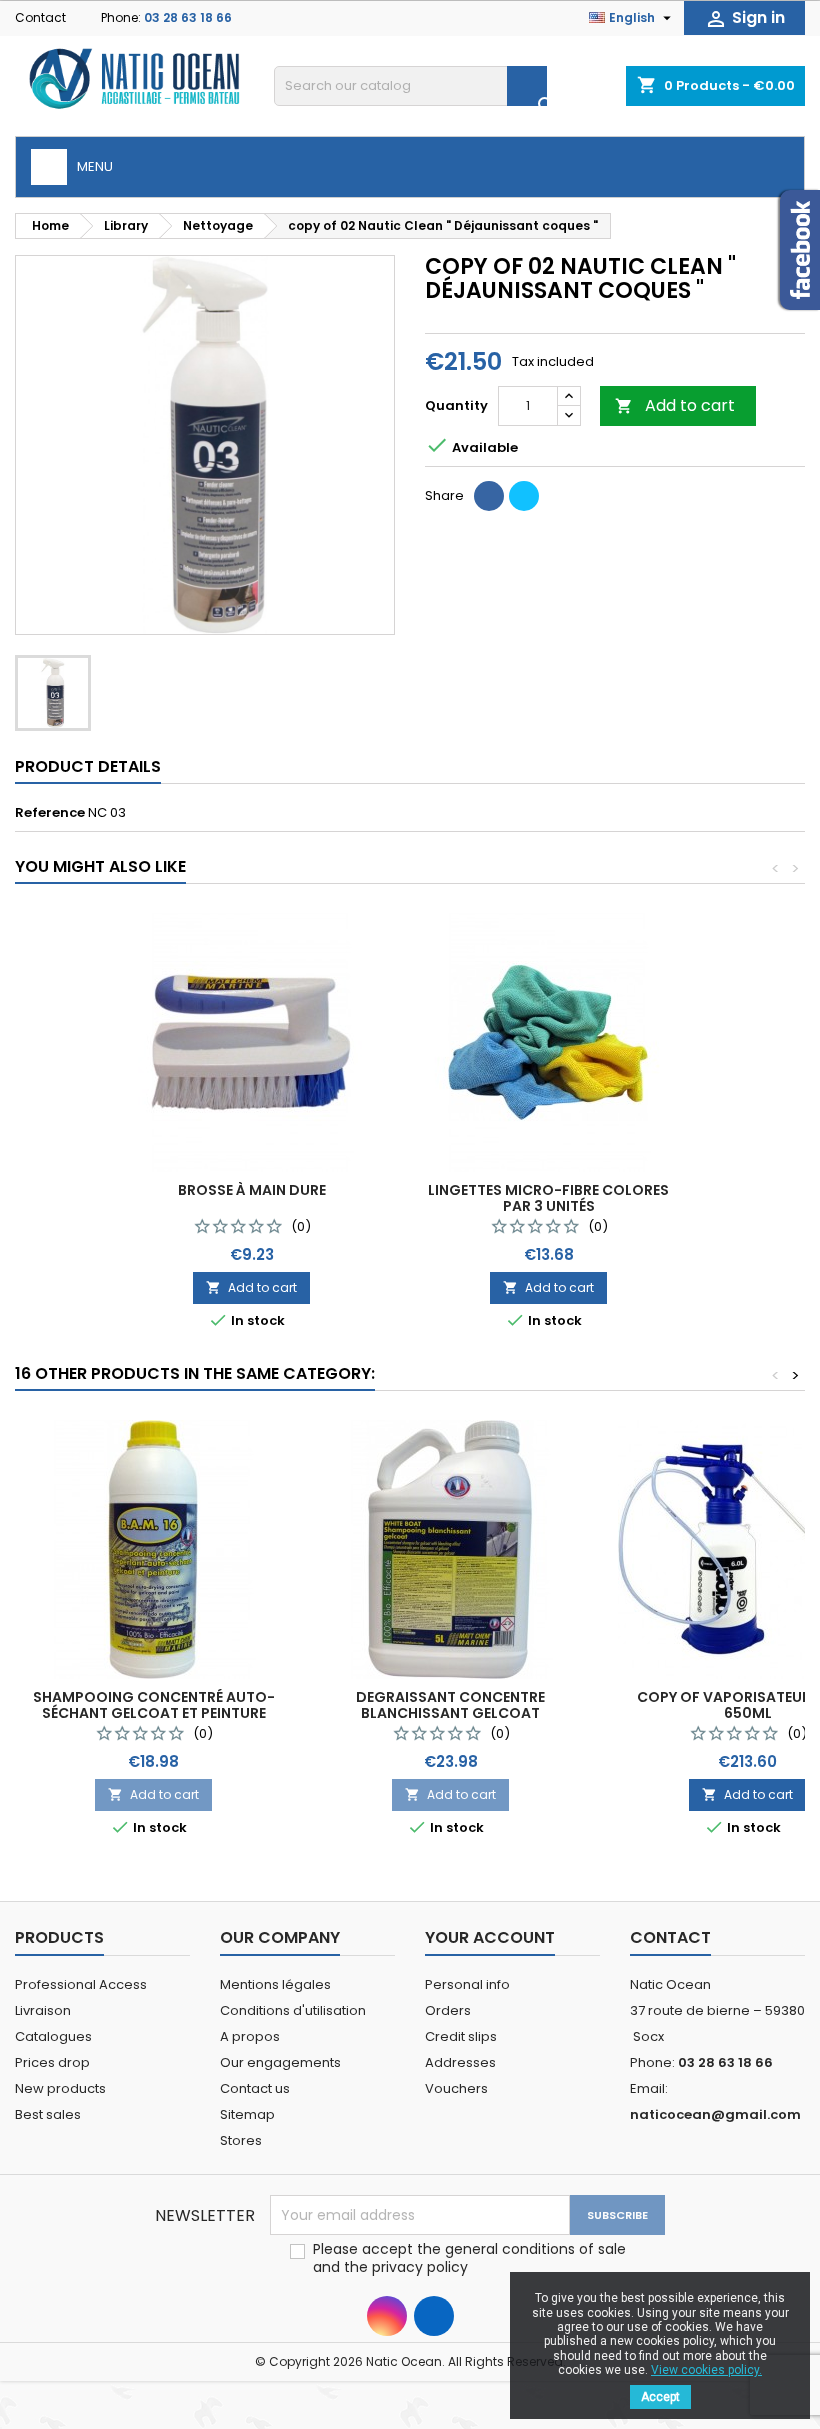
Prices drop (52, 2062)
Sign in (744, 18)
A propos (250, 2036)
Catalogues (53, 2036)
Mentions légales (275, 1984)
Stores (241, 2140)
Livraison (43, 2010)
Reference (50, 813)
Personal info (467, 1984)
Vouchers (456, 2088)
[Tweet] (524, 496)
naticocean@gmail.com (715, 2114)
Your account (490, 1937)
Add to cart (675, 405)
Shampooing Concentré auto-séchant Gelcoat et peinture (154, 1705)
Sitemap (247, 2114)
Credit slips (461, 2036)
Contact (40, 17)
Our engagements (280, 2062)
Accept (660, 2397)
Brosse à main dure (252, 1190)
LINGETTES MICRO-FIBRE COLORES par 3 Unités (548, 1198)
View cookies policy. (706, 2370)
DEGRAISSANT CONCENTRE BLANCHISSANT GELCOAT (450, 1705)
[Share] (489, 496)
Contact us (255, 2088)
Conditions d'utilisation (293, 2010)
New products (60, 2088)
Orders (448, 2010)
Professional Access (81, 1984)
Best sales (48, 2114)
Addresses (460, 2062)
